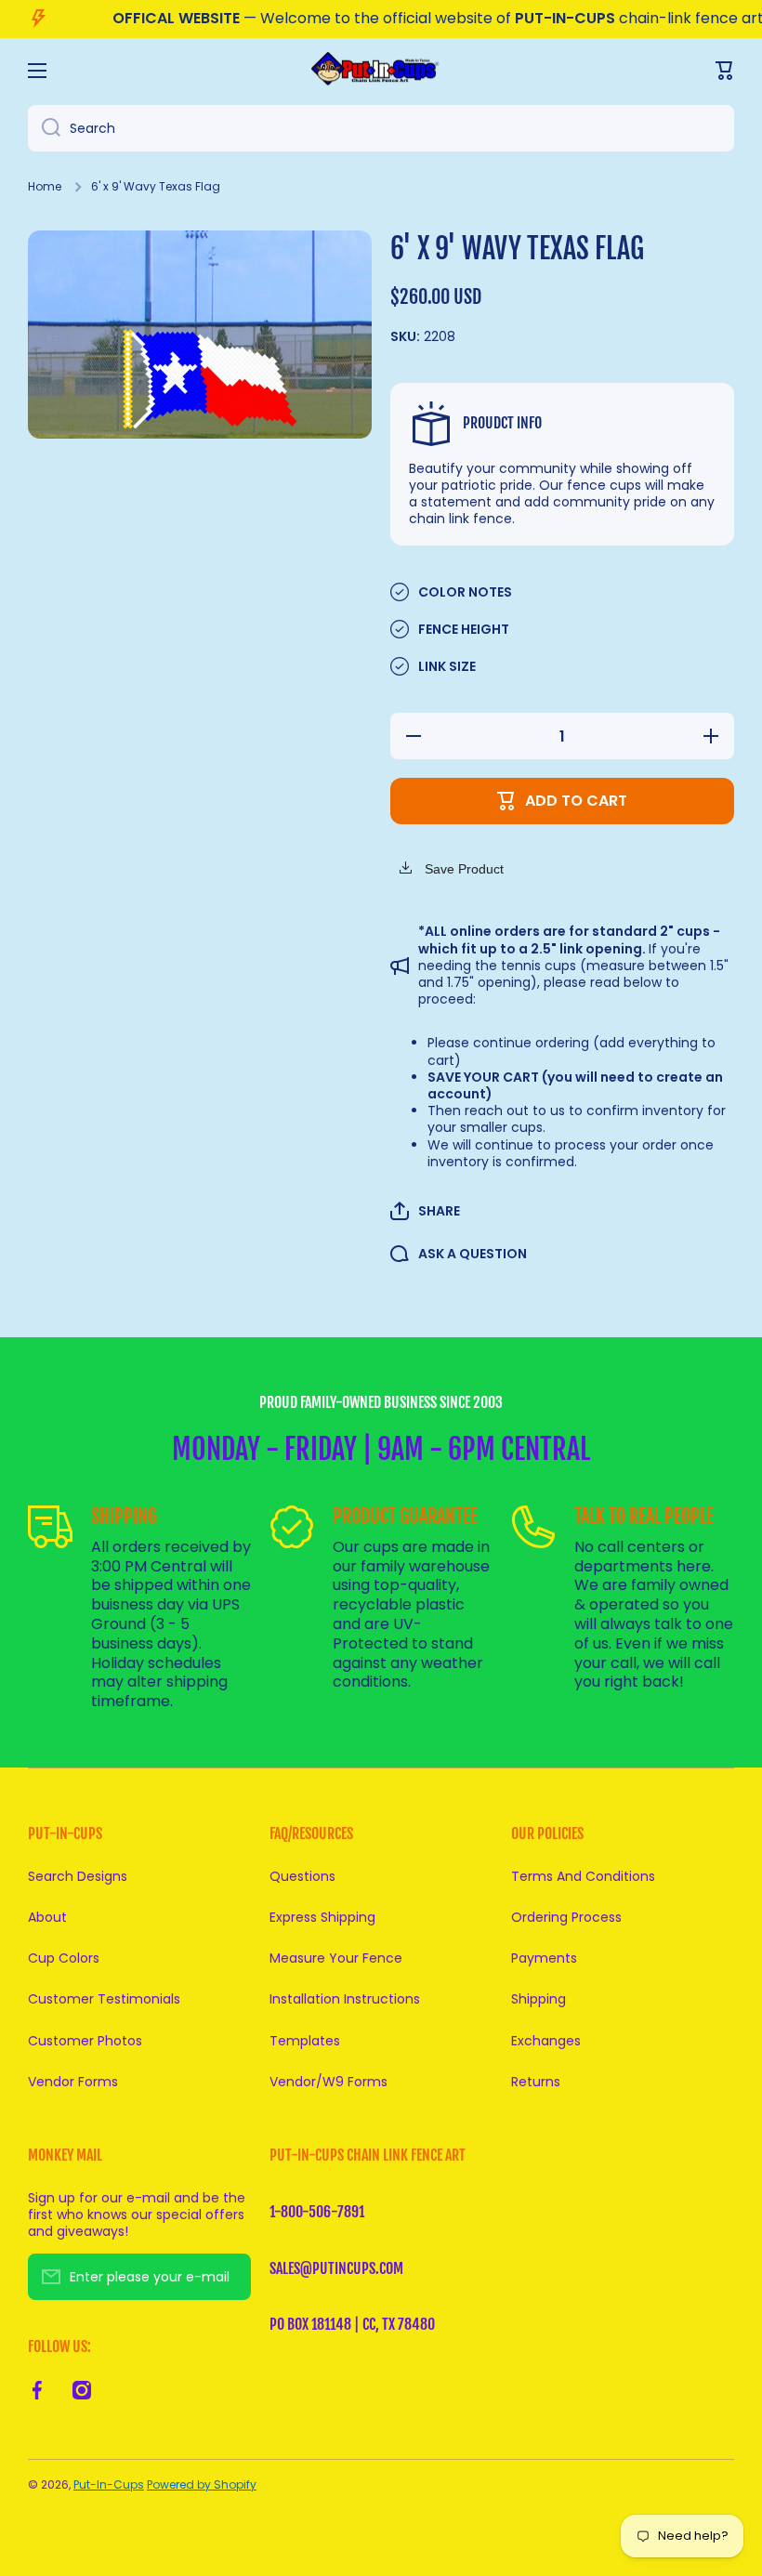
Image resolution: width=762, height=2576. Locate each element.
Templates (305, 2041)
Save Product (462, 869)
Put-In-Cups (109, 2484)
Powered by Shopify (202, 2484)
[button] (425, 1211)
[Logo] (381, 70)
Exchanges (546, 2041)
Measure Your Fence (336, 1958)
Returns (536, 2081)
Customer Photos (85, 2041)
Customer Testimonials (104, 1999)
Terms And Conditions (583, 1876)
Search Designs (78, 1876)
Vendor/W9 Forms (328, 2081)
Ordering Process (566, 1917)
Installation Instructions (345, 1999)
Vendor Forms (73, 2081)
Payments (544, 1958)
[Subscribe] (228, 2277)
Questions (302, 1876)
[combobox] (381, 128)
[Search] (44, 128)
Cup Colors (64, 1958)
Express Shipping (322, 1917)
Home (45, 187)
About (47, 1917)
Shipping (539, 1999)
